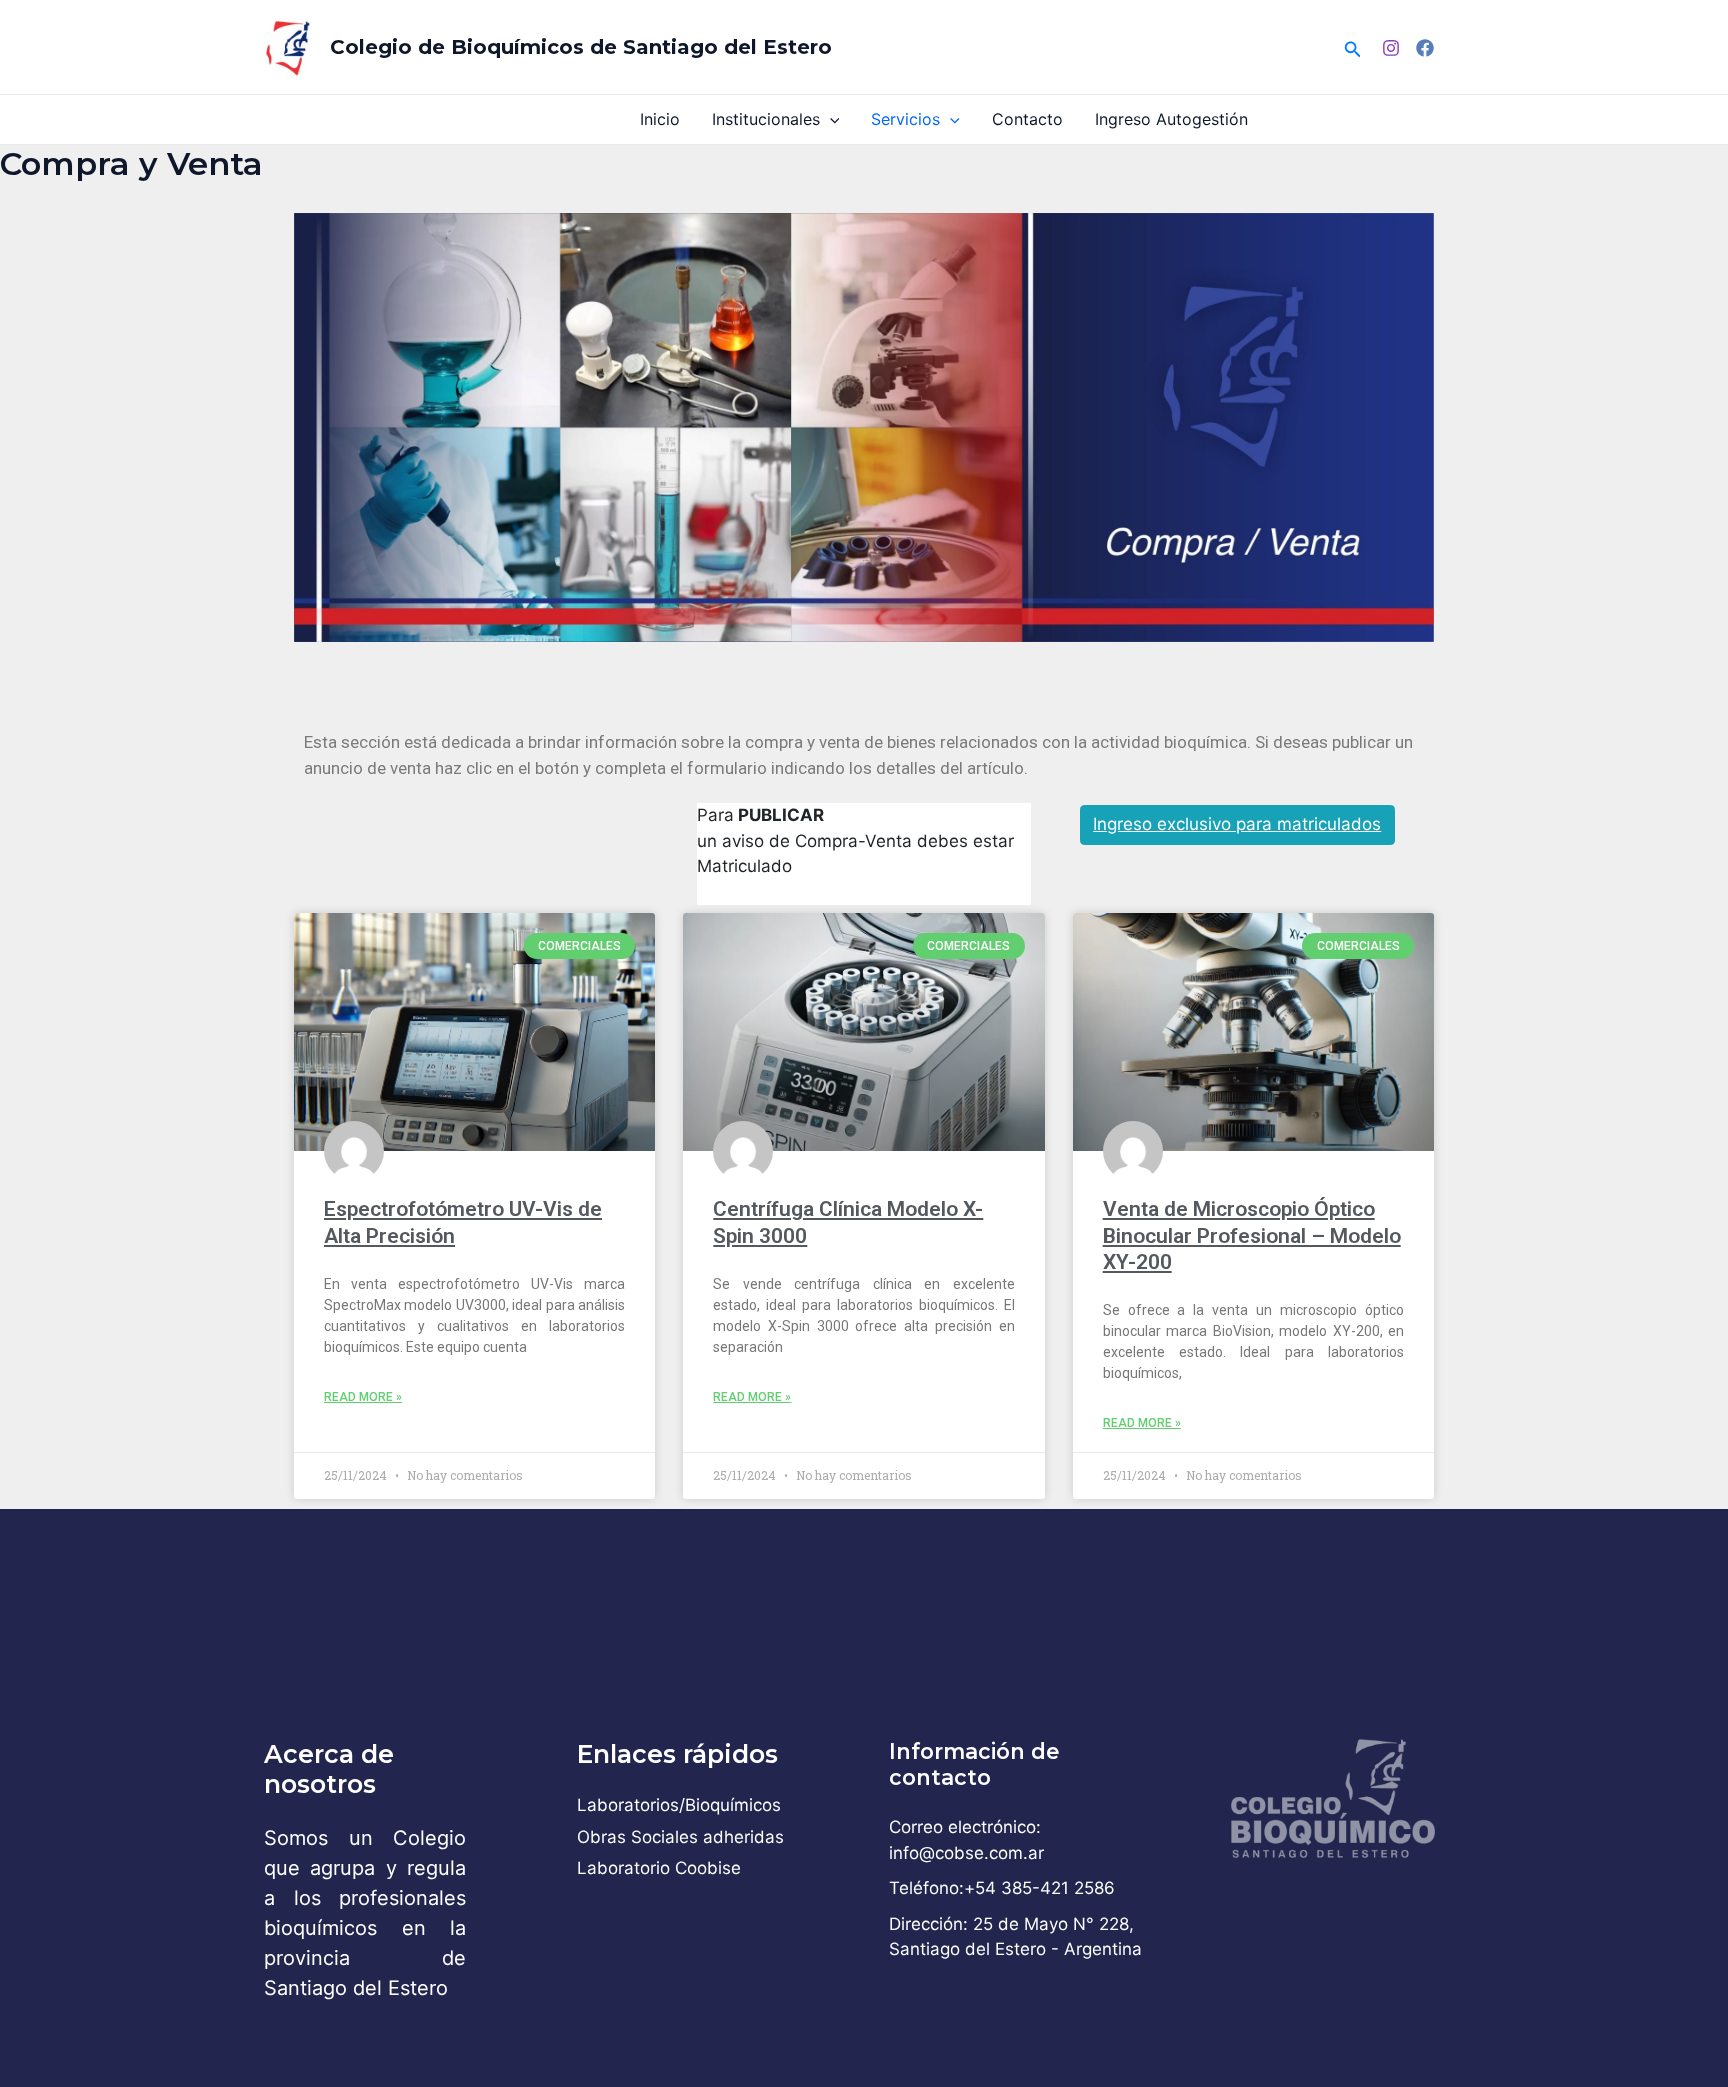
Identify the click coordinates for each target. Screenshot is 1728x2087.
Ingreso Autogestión (1171, 119)
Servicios (905, 119)
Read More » (363, 1397)
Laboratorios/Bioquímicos (679, 1805)
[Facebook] (1425, 48)
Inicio (660, 119)
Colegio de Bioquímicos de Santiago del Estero (581, 47)
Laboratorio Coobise (659, 1868)
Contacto (1027, 119)
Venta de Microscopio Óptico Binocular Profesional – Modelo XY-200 (1252, 1235)
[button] (1353, 47)
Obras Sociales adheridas (680, 1837)
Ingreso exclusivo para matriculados (1237, 824)
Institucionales (766, 119)
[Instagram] (1391, 48)
